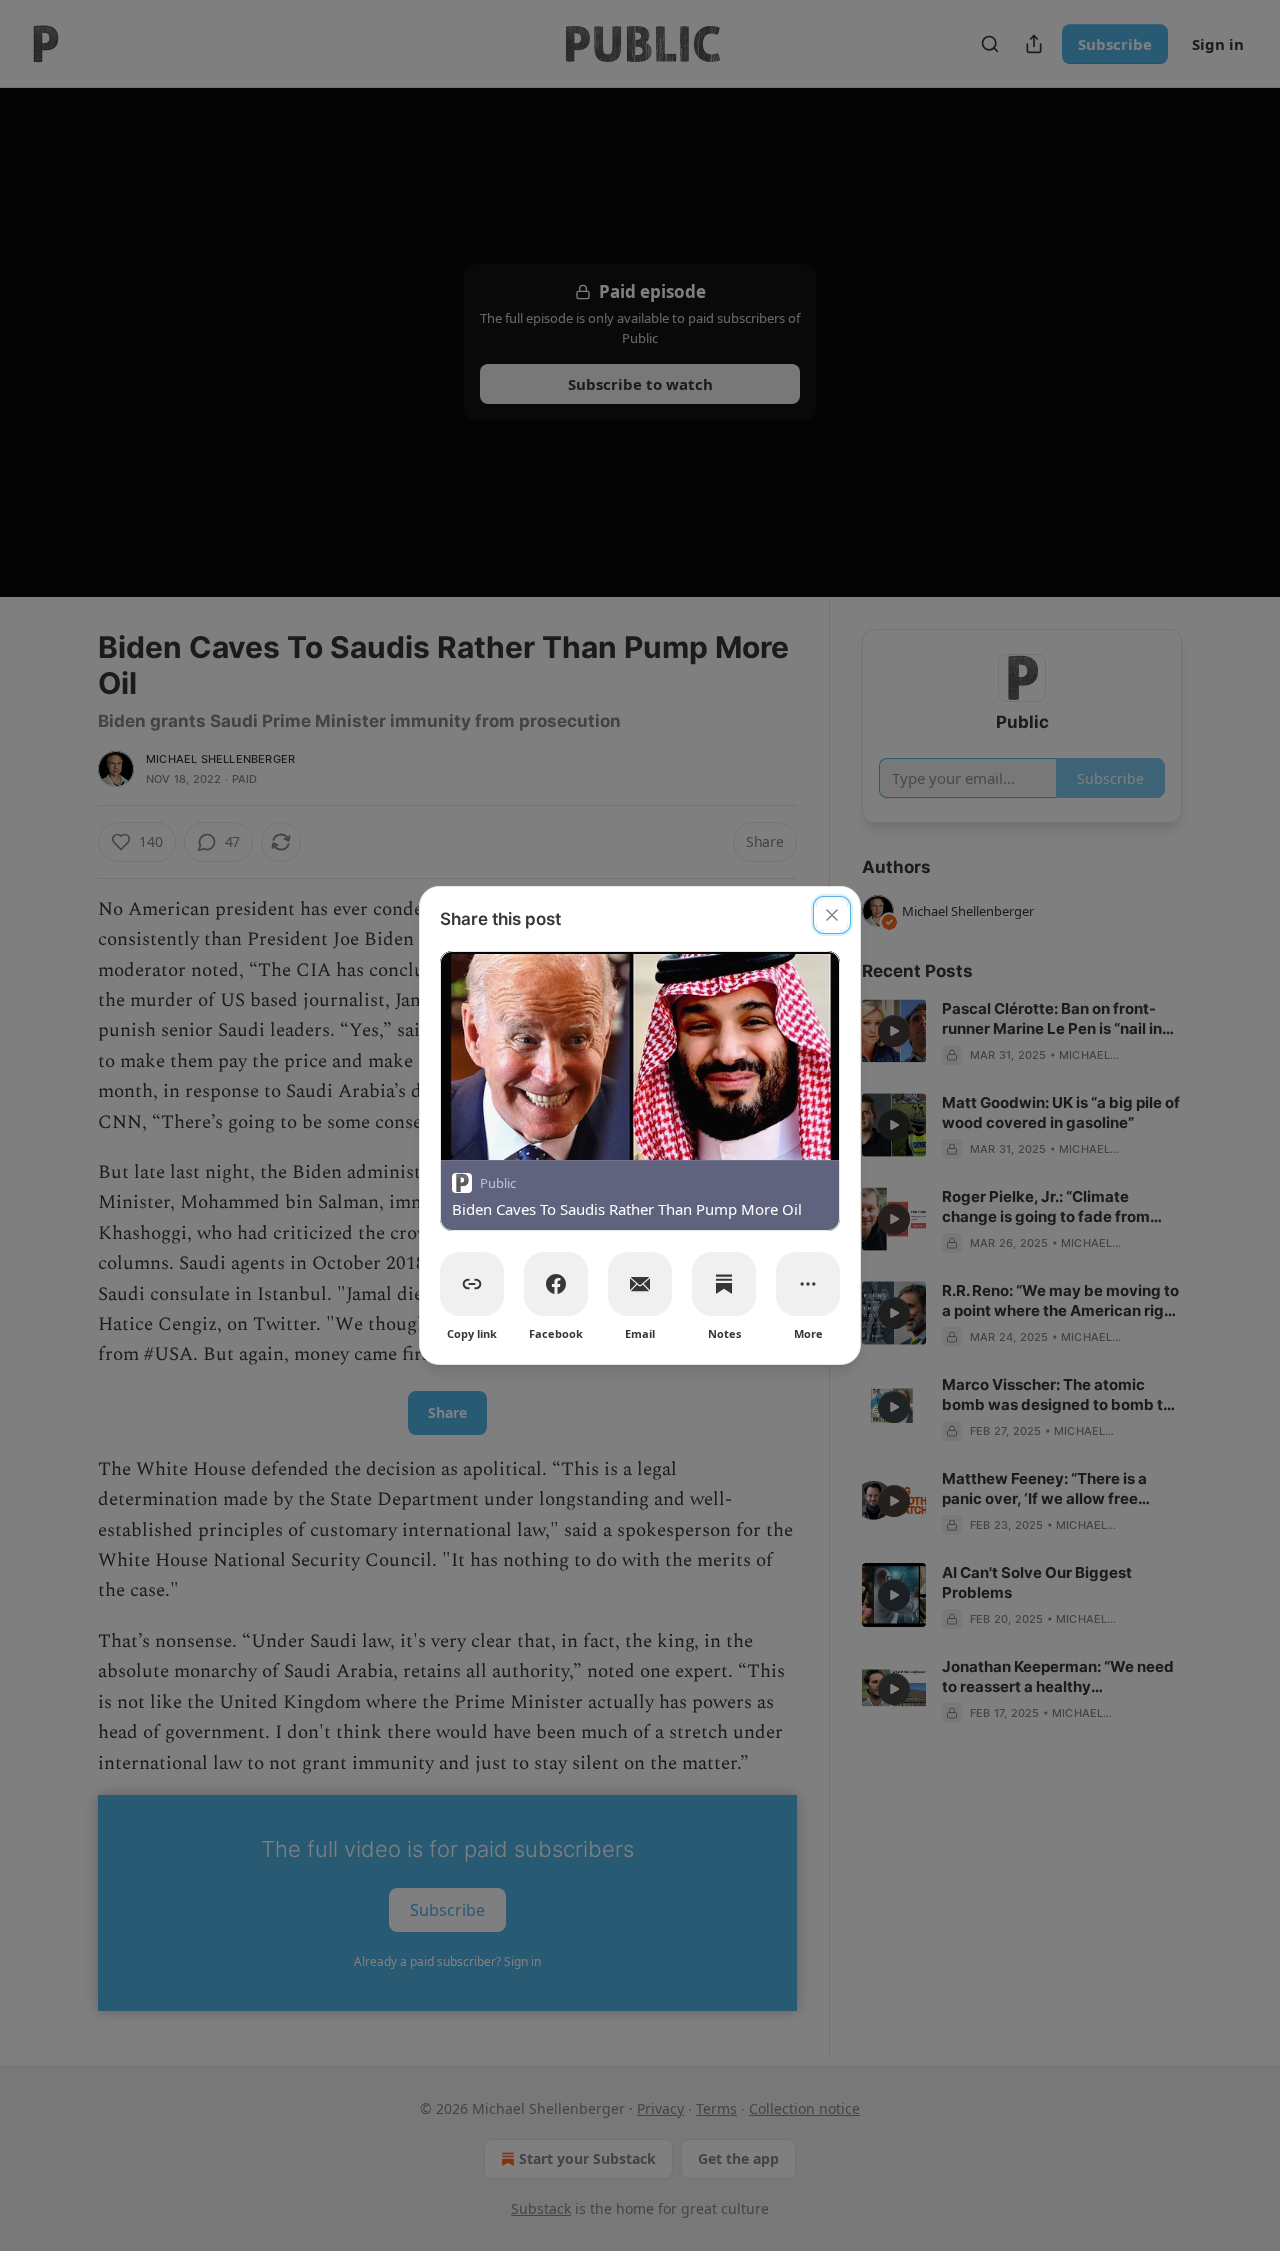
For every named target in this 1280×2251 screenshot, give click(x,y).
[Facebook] (556, 1284)
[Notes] (724, 1284)
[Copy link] (472, 1284)
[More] (808, 1284)
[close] (832, 915)
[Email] (640, 1284)
